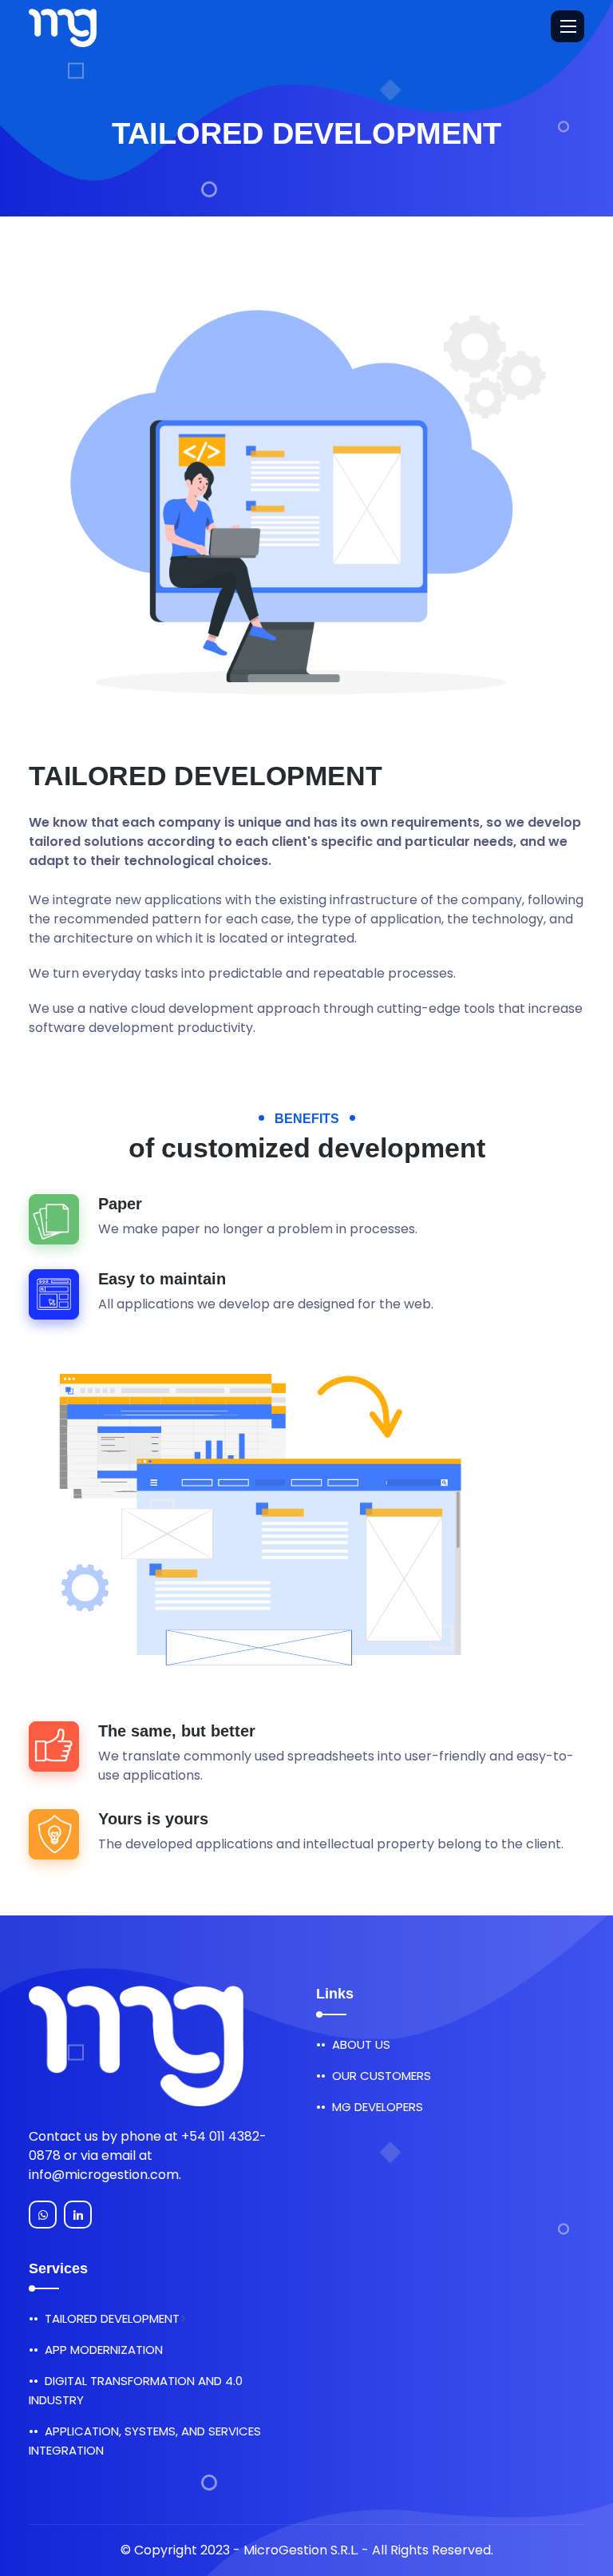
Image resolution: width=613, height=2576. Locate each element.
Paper (120, 1204)
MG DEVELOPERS (378, 2107)
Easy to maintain (162, 1279)
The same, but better (177, 1731)
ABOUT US (361, 2044)
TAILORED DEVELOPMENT (112, 2318)
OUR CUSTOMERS (382, 2076)
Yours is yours (153, 1819)
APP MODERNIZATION (104, 2350)
